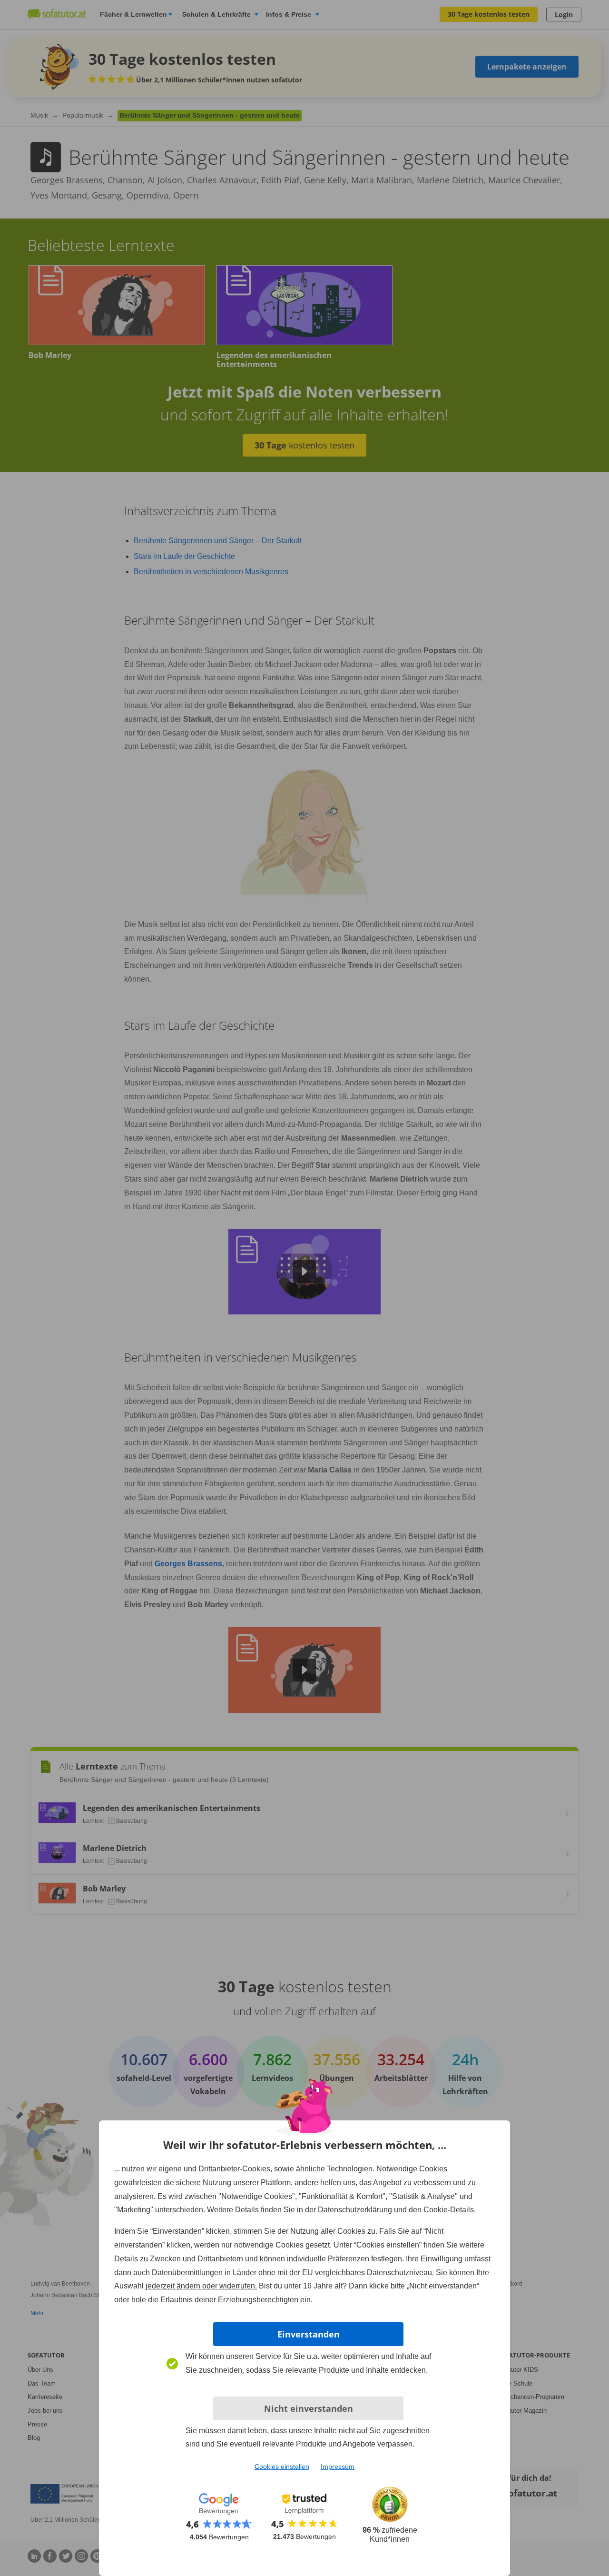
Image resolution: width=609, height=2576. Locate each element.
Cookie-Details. (450, 2210)
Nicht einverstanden (309, 2408)
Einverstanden (309, 2334)
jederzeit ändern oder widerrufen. (201, 2286)
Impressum (338, 2467)
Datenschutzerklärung (355, 2210)
